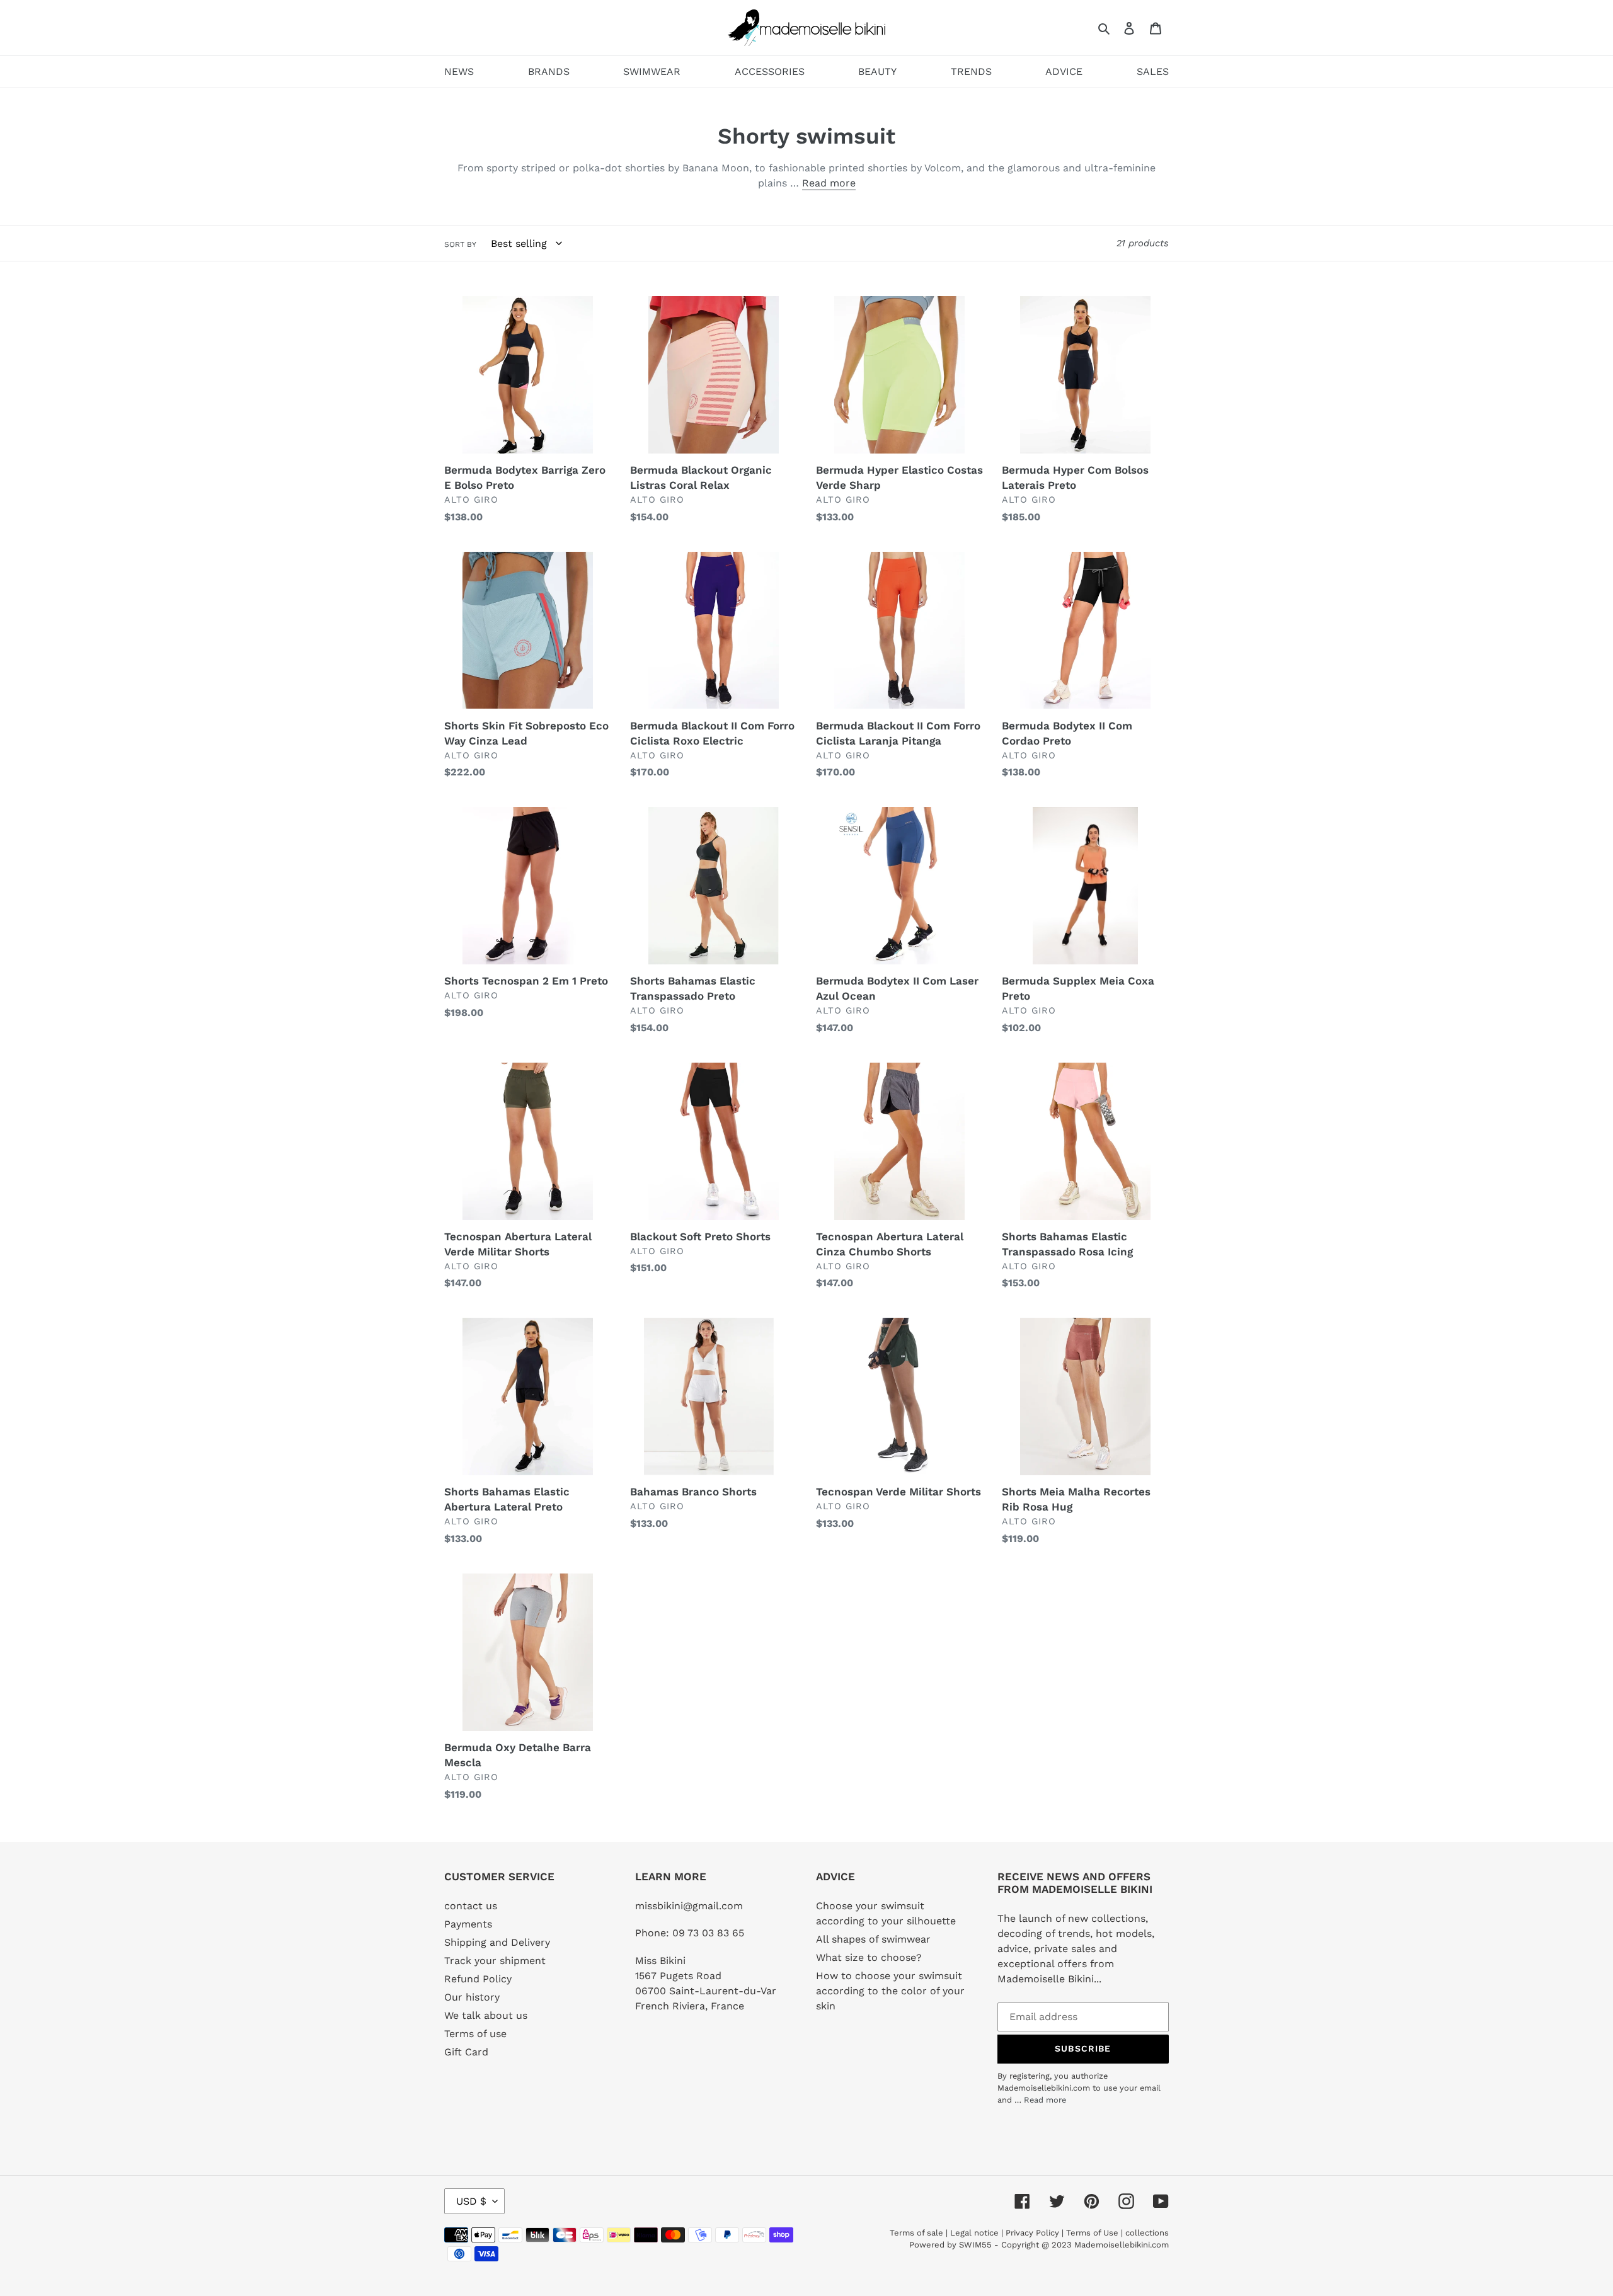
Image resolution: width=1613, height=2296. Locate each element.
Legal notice (974, 2233)
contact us (471, 1906)
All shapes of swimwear (873, 1939)
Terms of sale (916, 2233)
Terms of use (475, 2034)
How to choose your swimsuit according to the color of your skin (890, 1991)
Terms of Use (1092, 2233)
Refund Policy (478, 1979)
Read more (829, 183)
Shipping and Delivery (497, 1942)
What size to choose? (869, 1957)
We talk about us (486, 2015)
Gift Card (466, 2052)
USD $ (471, 2201)
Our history (472, 1997)
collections (1147, 2233)
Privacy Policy (1032, 2233)
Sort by (460, 244)
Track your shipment (495, 1961)
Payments (468, 1924)
